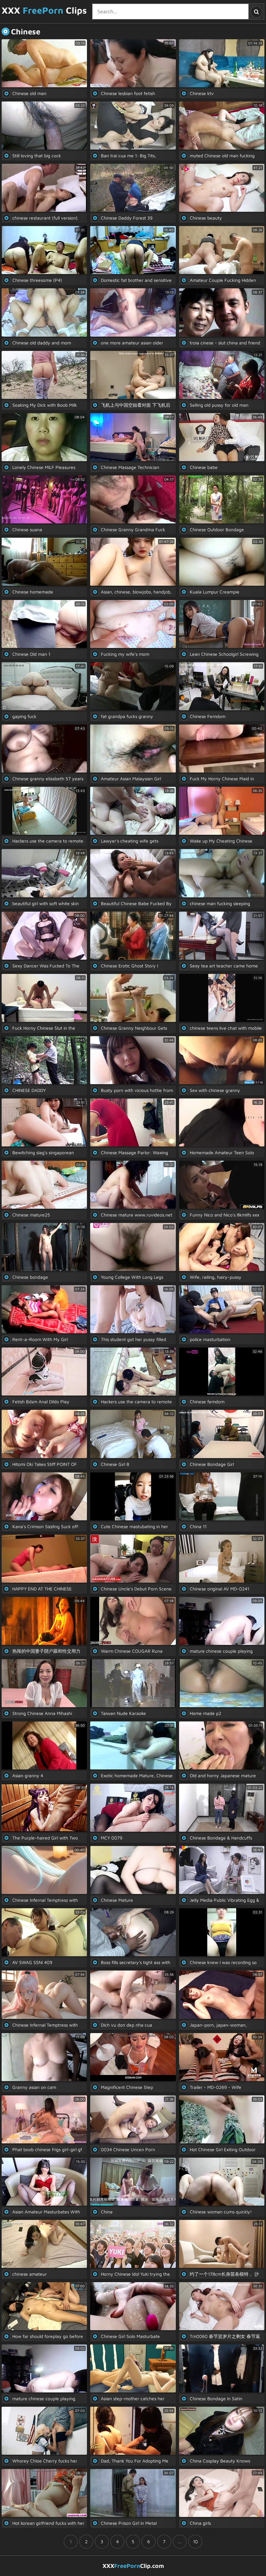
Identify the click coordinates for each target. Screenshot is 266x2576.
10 (195, 2541)
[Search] (256, 12)
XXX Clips (44, 10)
